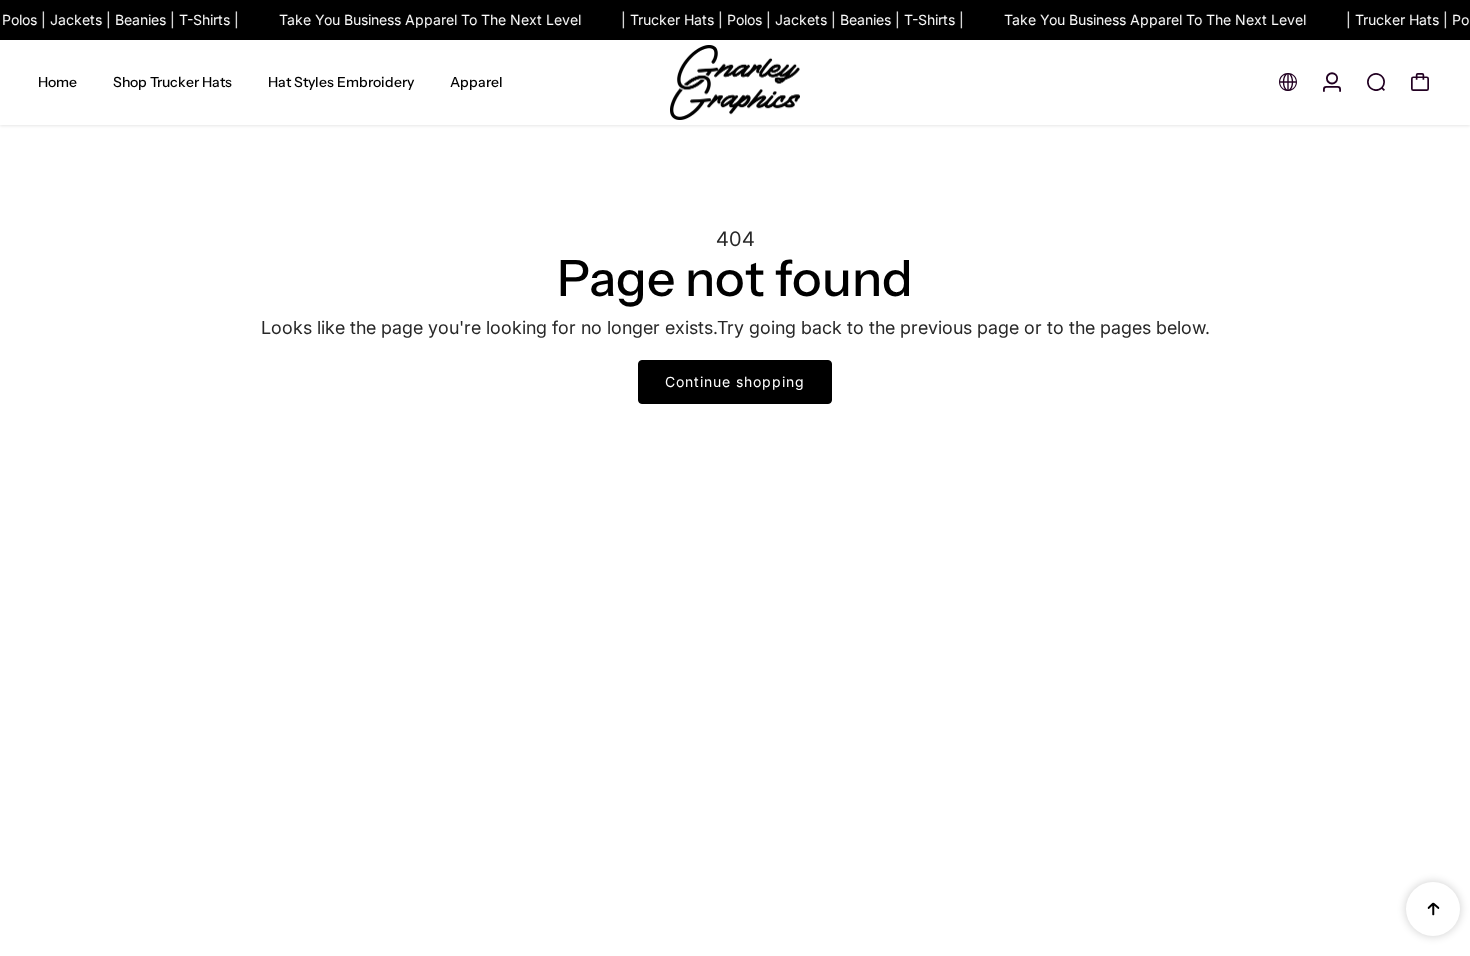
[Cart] (1420, 82)
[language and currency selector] (1288, 82)
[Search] (1376, 82)
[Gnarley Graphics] (735, 83)
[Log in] (1332, 82)
